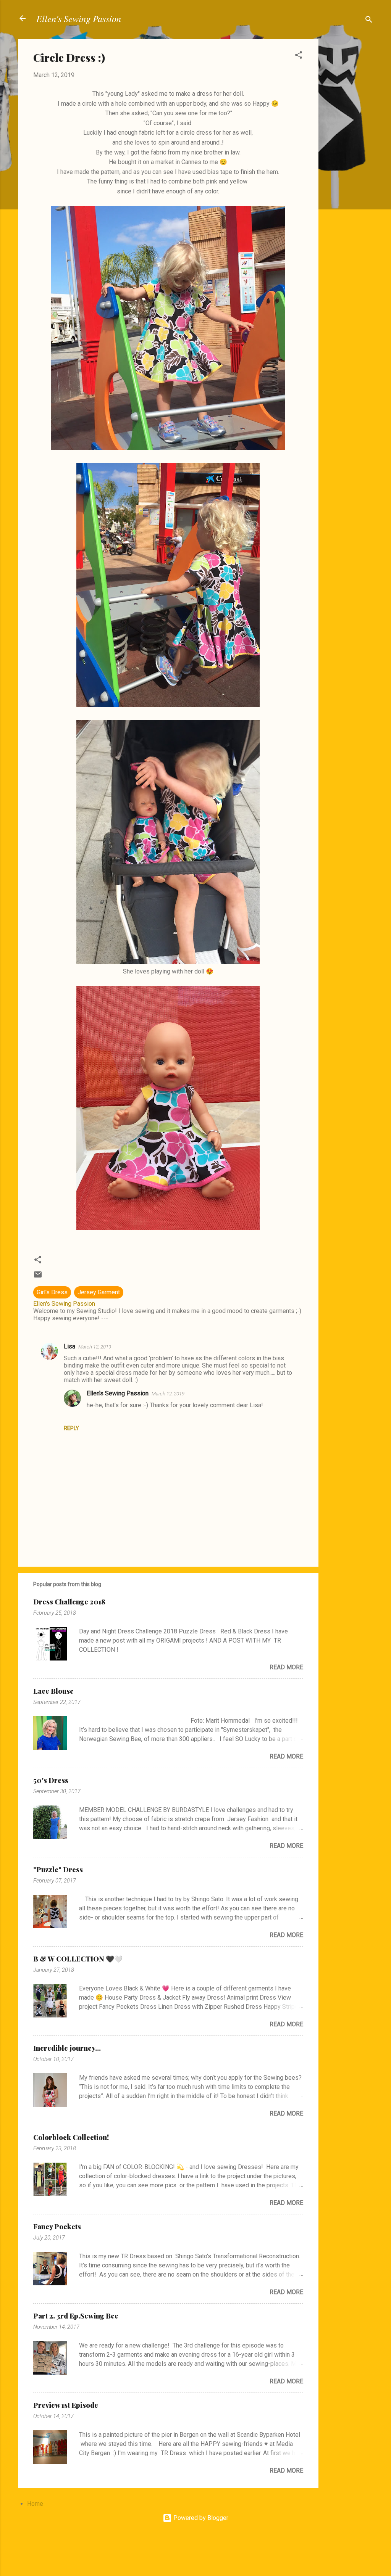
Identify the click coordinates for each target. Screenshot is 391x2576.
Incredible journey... (67, 2048)
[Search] (369, 21)
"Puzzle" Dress (58, 1870)
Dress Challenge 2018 (69, 1602)
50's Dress (51, 1780)
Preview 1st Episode (66, 2405)
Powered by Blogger (200, 2518)
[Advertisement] (349, 153)
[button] (299, 56)
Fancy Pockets (57, 2227)
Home (35, 2504)
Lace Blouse (53, 1691)
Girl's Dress (52, 1292)
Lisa (69, 1346)
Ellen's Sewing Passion (79, 18)
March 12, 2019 (95, 1347)
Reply (71, 1428)
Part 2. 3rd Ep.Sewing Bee (76, 2316)
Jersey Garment (99, 1292)
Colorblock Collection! (71, 2137)
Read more (286, 1667)
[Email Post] (38, 1277)
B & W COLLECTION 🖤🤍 (78, 1959)
